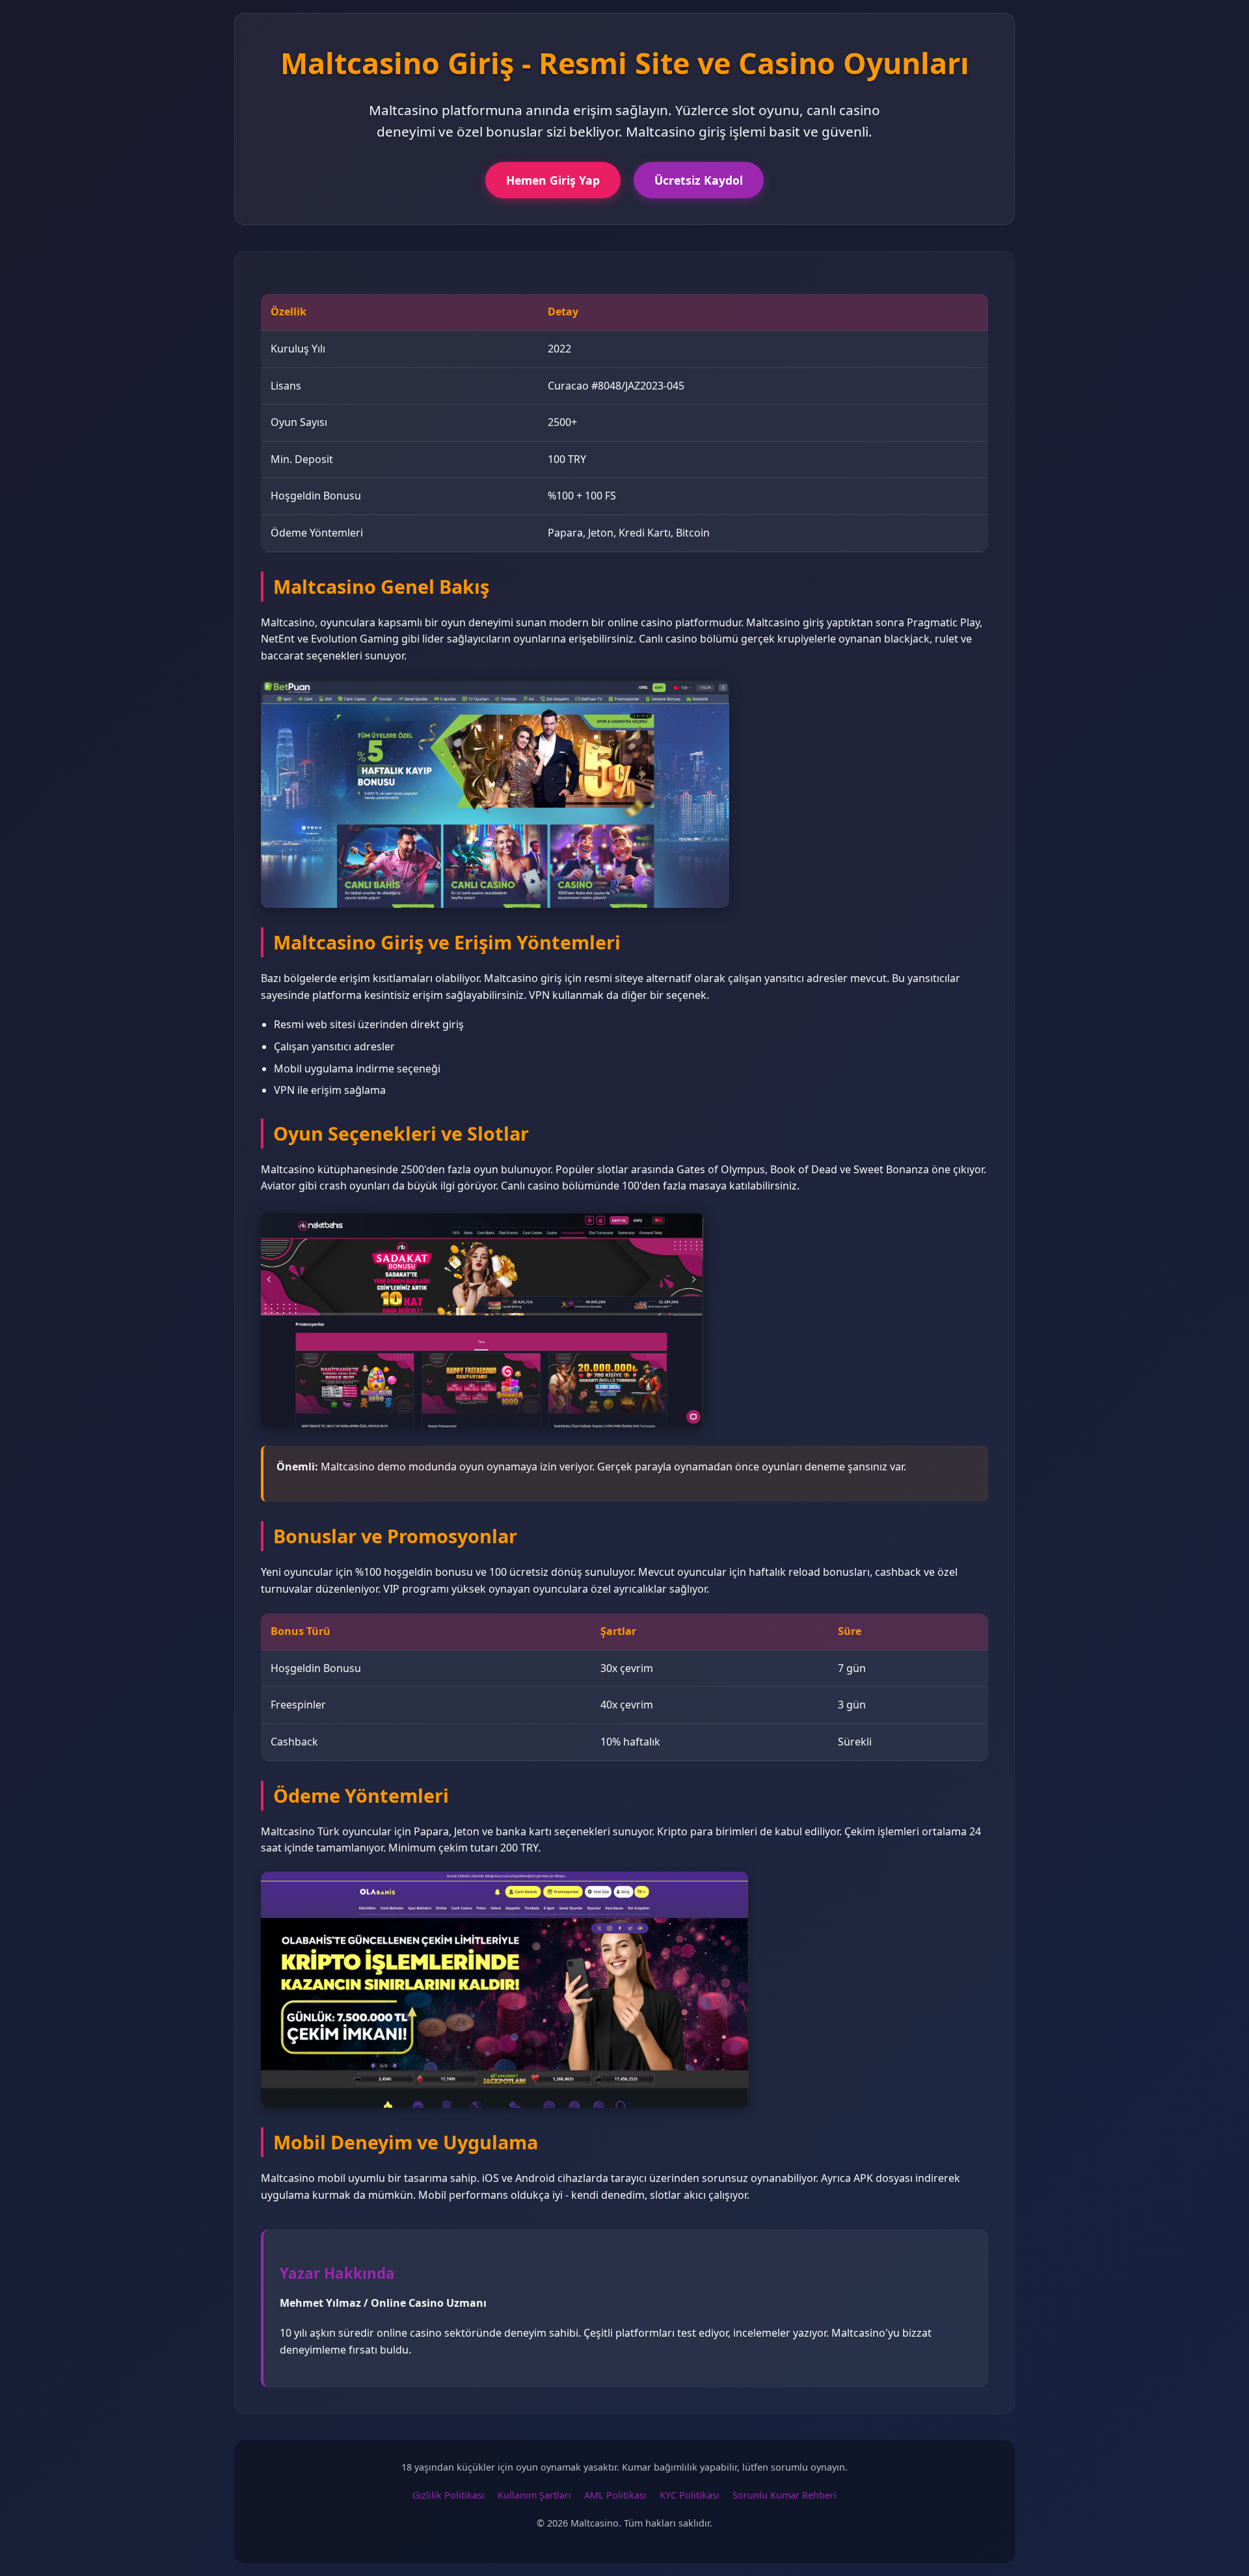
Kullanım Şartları (534, 2495)
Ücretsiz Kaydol (699, 180)
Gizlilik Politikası (449, 2495)
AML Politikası (615, 2495)
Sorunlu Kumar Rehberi (785, 2495)
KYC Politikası (690, 2495)
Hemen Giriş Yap (553, 180)
